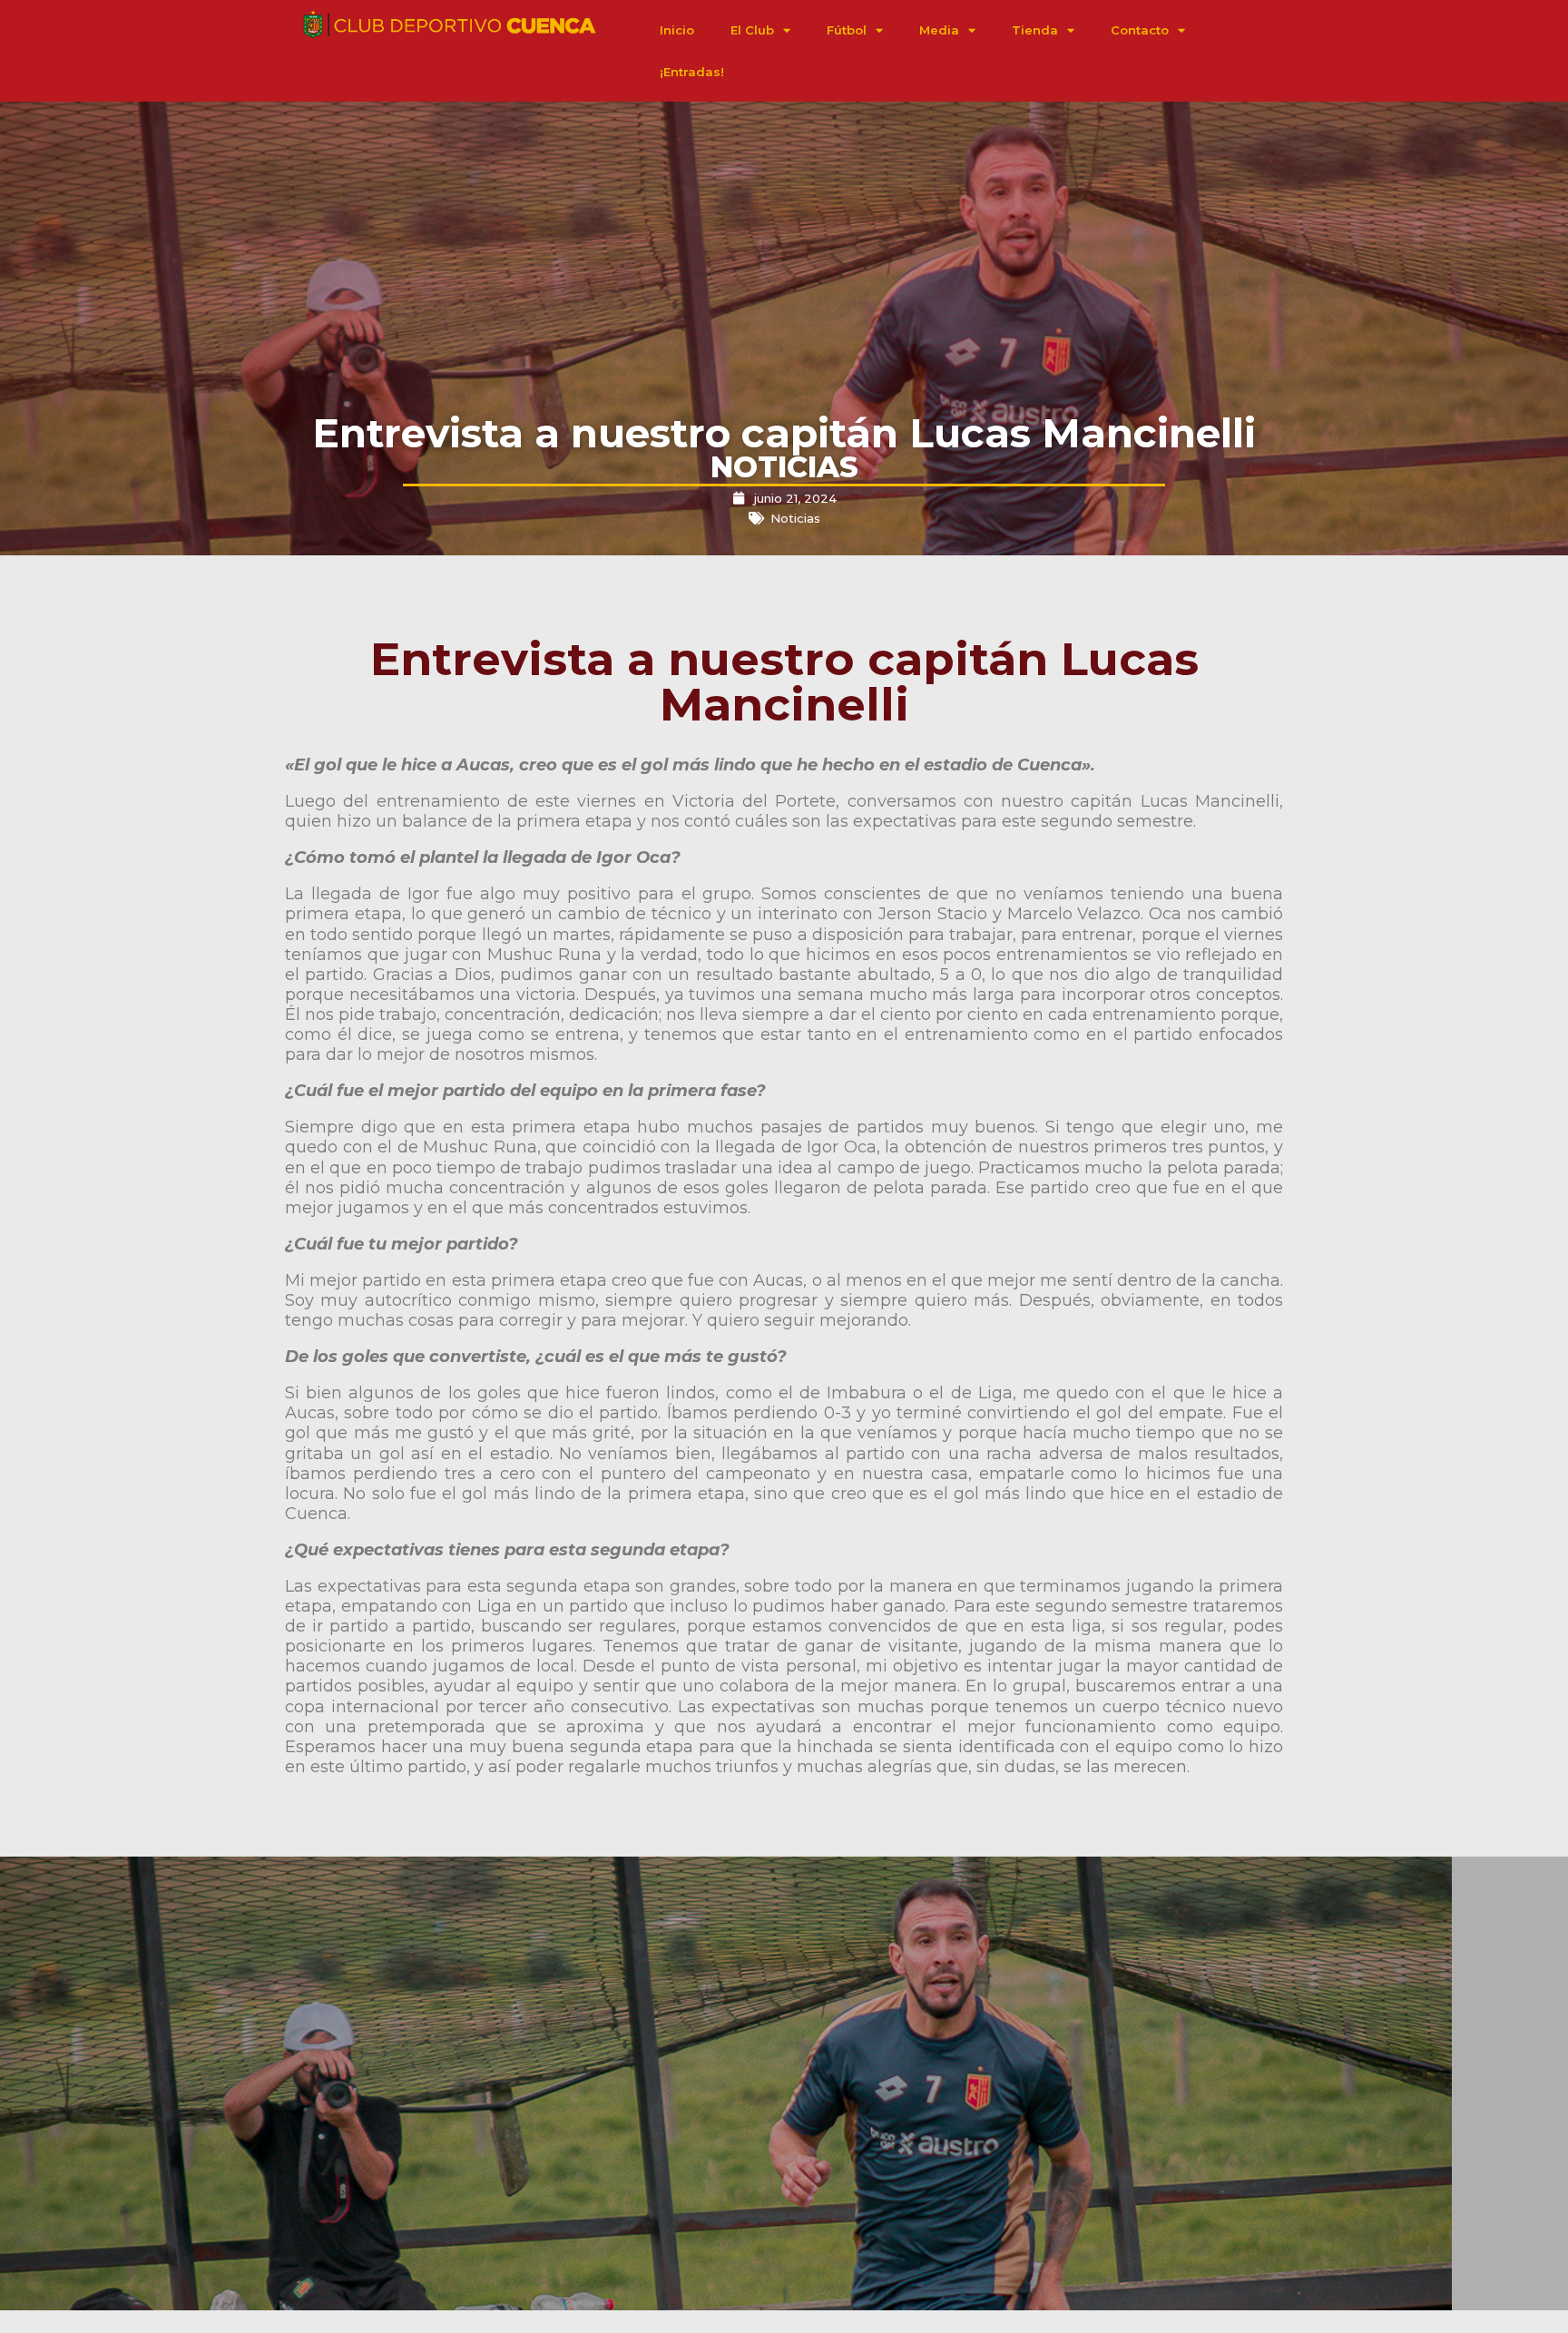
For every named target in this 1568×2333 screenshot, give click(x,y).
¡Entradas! (692, 72)
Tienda (1035, 30)
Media (939, 30)
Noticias (795, 518)
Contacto (1140, 30)
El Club (752, 30)
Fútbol (847, 30)
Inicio (677, 30)
